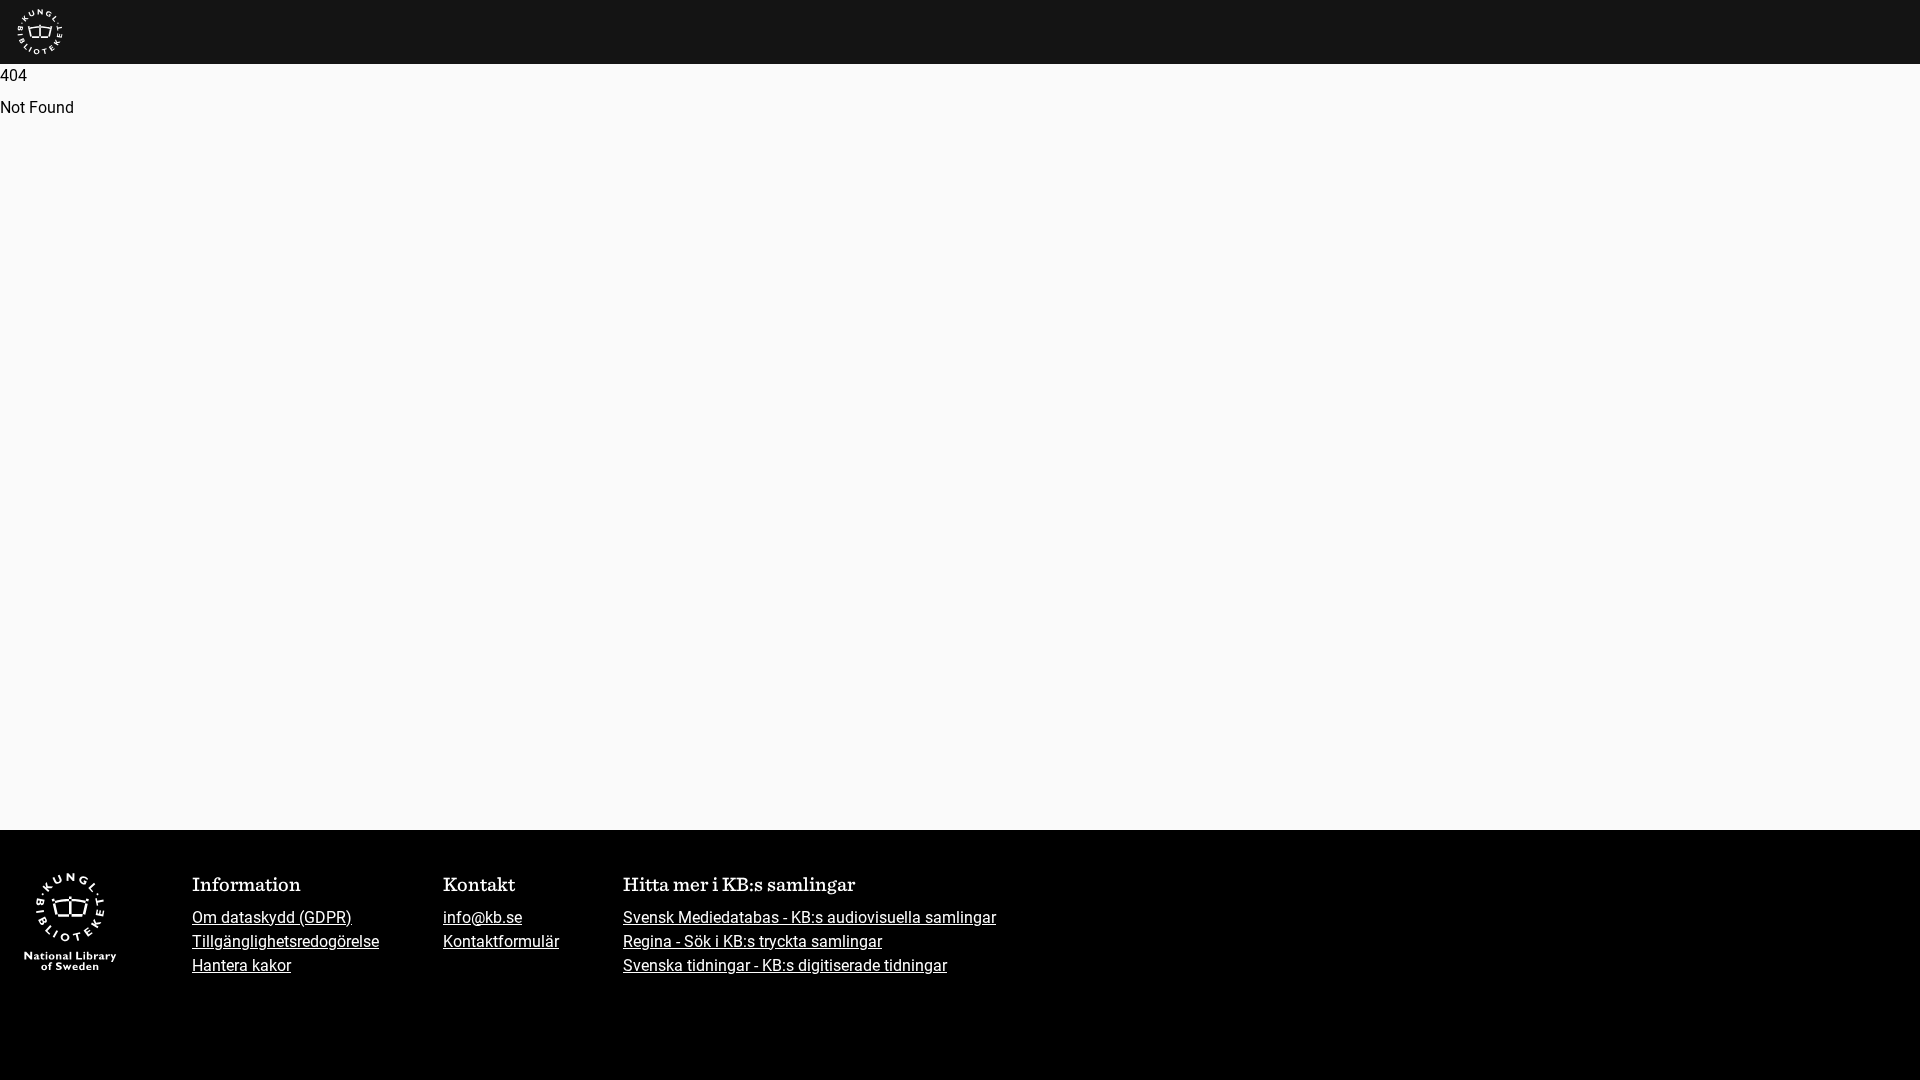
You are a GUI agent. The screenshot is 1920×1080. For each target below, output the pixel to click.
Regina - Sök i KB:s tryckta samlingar (752, 941)
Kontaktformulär (501, 941)
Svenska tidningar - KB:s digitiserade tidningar (785, 965)
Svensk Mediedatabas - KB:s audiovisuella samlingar (809, 917)
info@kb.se (482, 917)
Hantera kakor (241, 965)
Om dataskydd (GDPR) (272, 917)
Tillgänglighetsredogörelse (285, 941)
